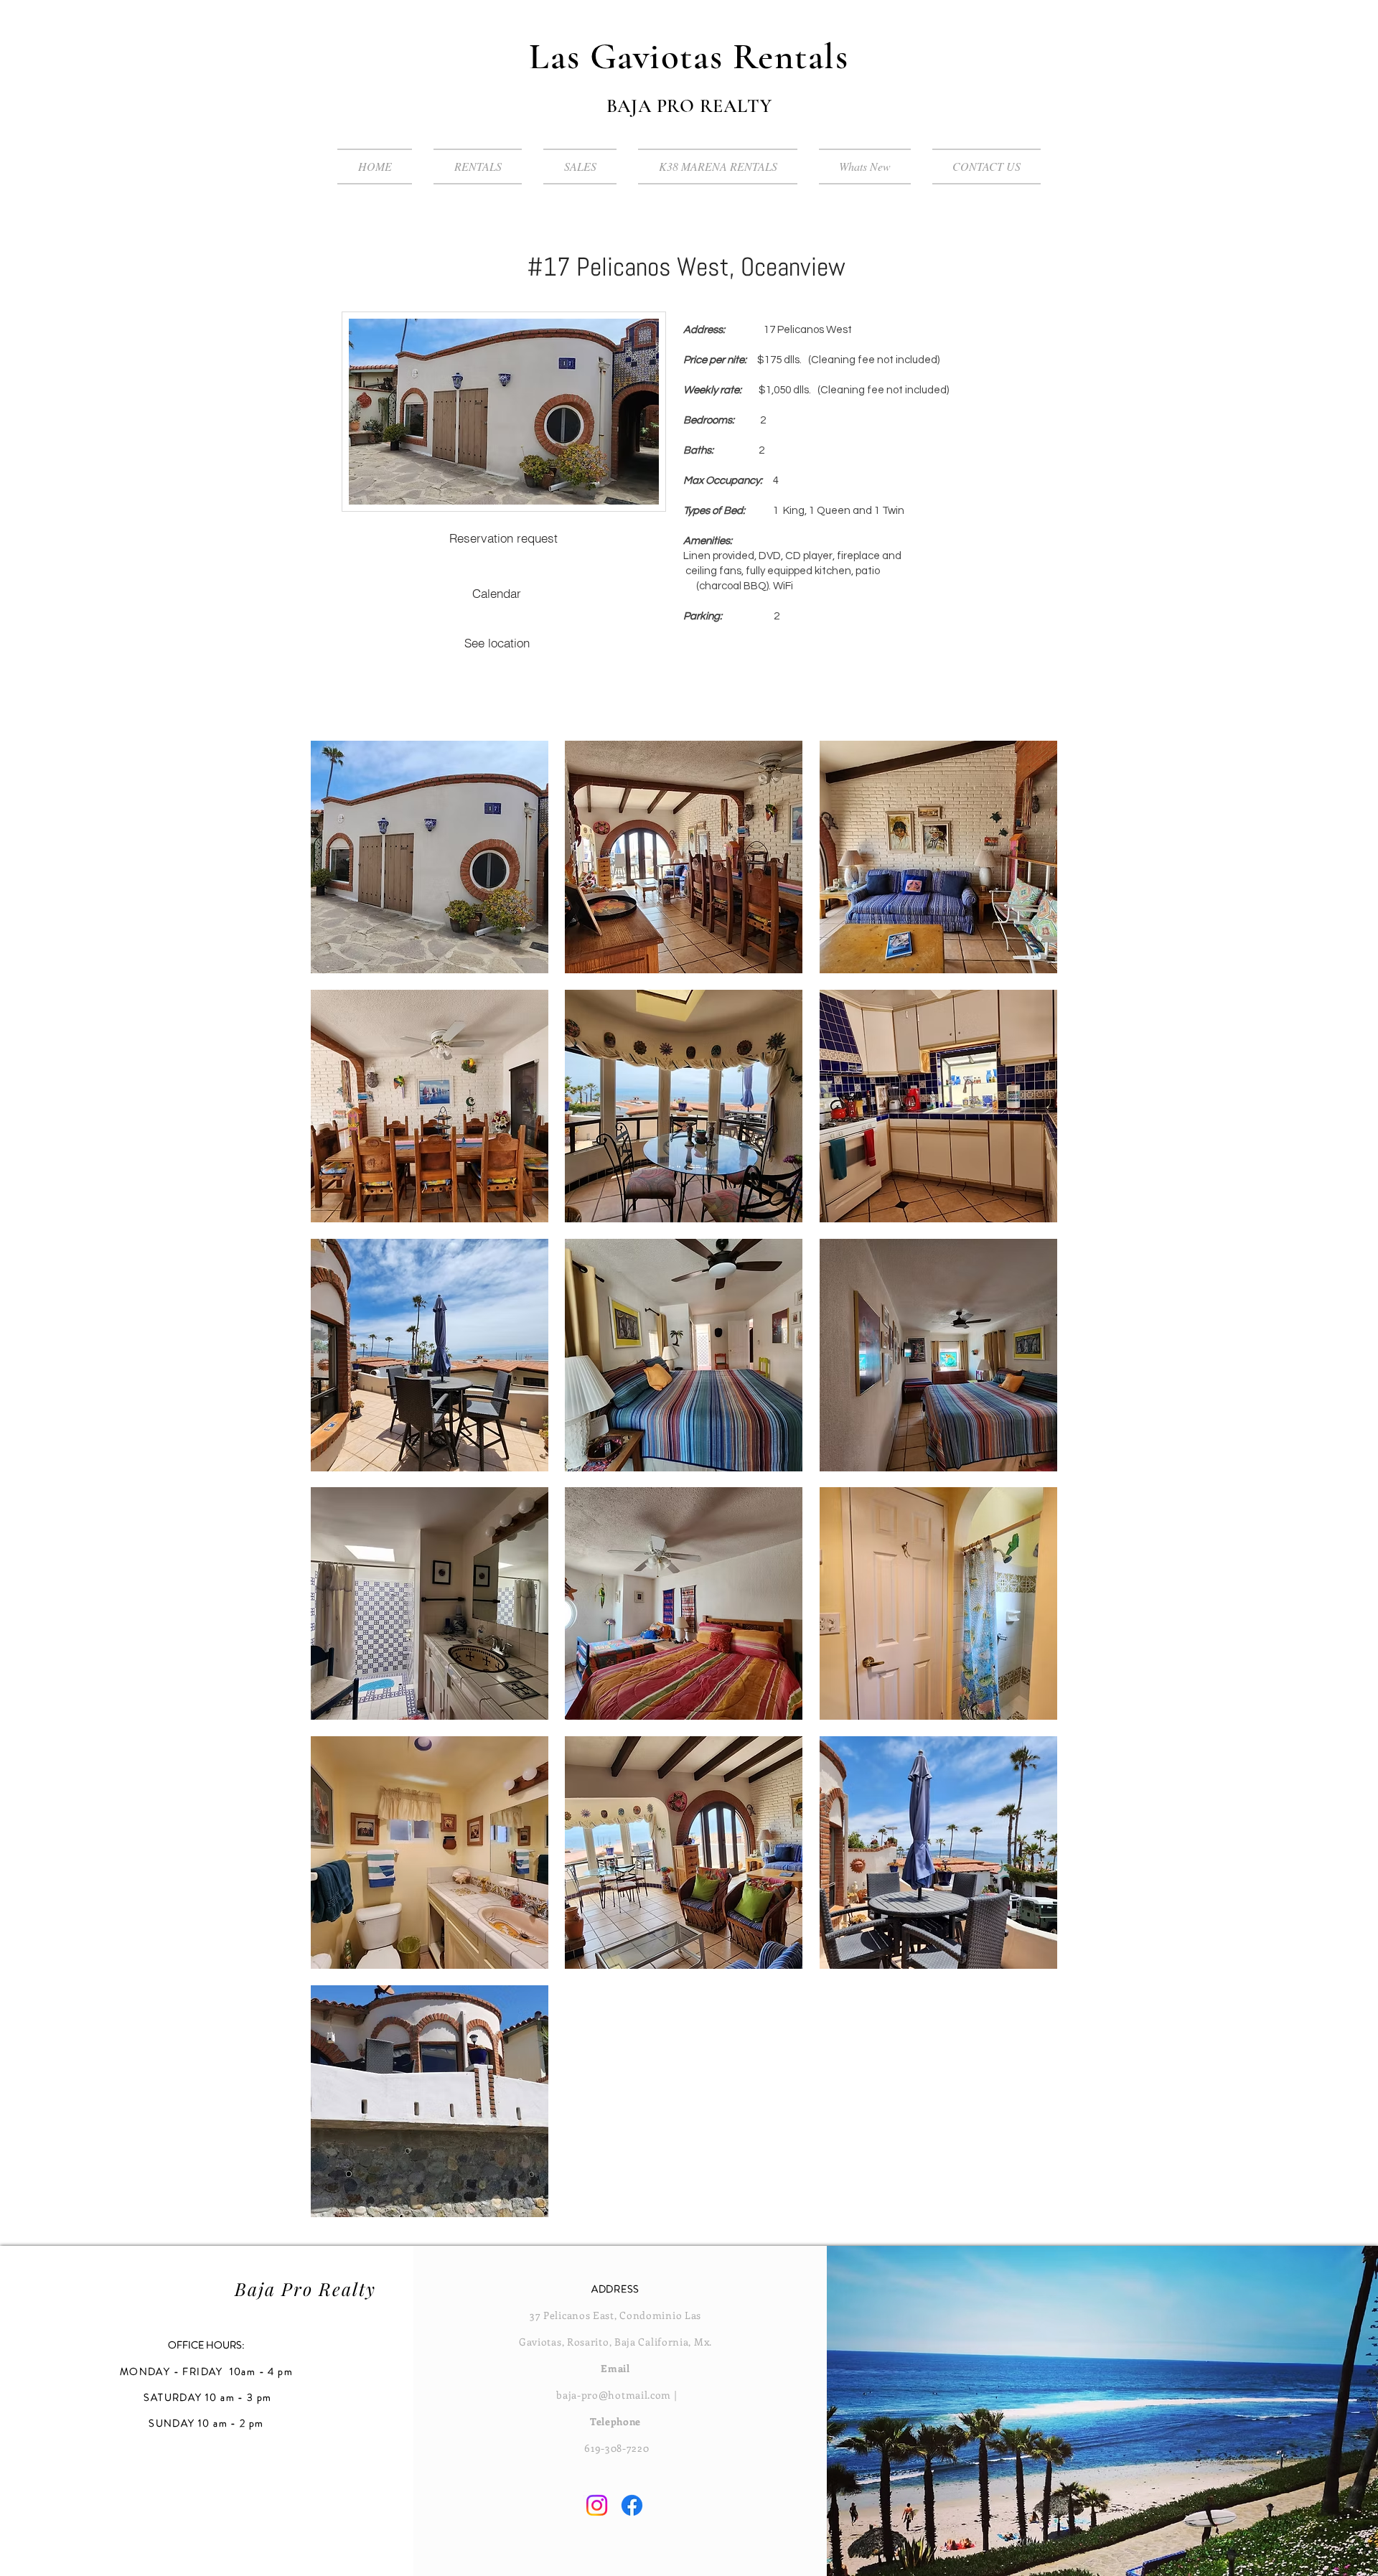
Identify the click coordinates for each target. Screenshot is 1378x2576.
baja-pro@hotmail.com (614, 2395)
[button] (430, 857)
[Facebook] (632, 2505)
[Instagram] (597, 2505)
